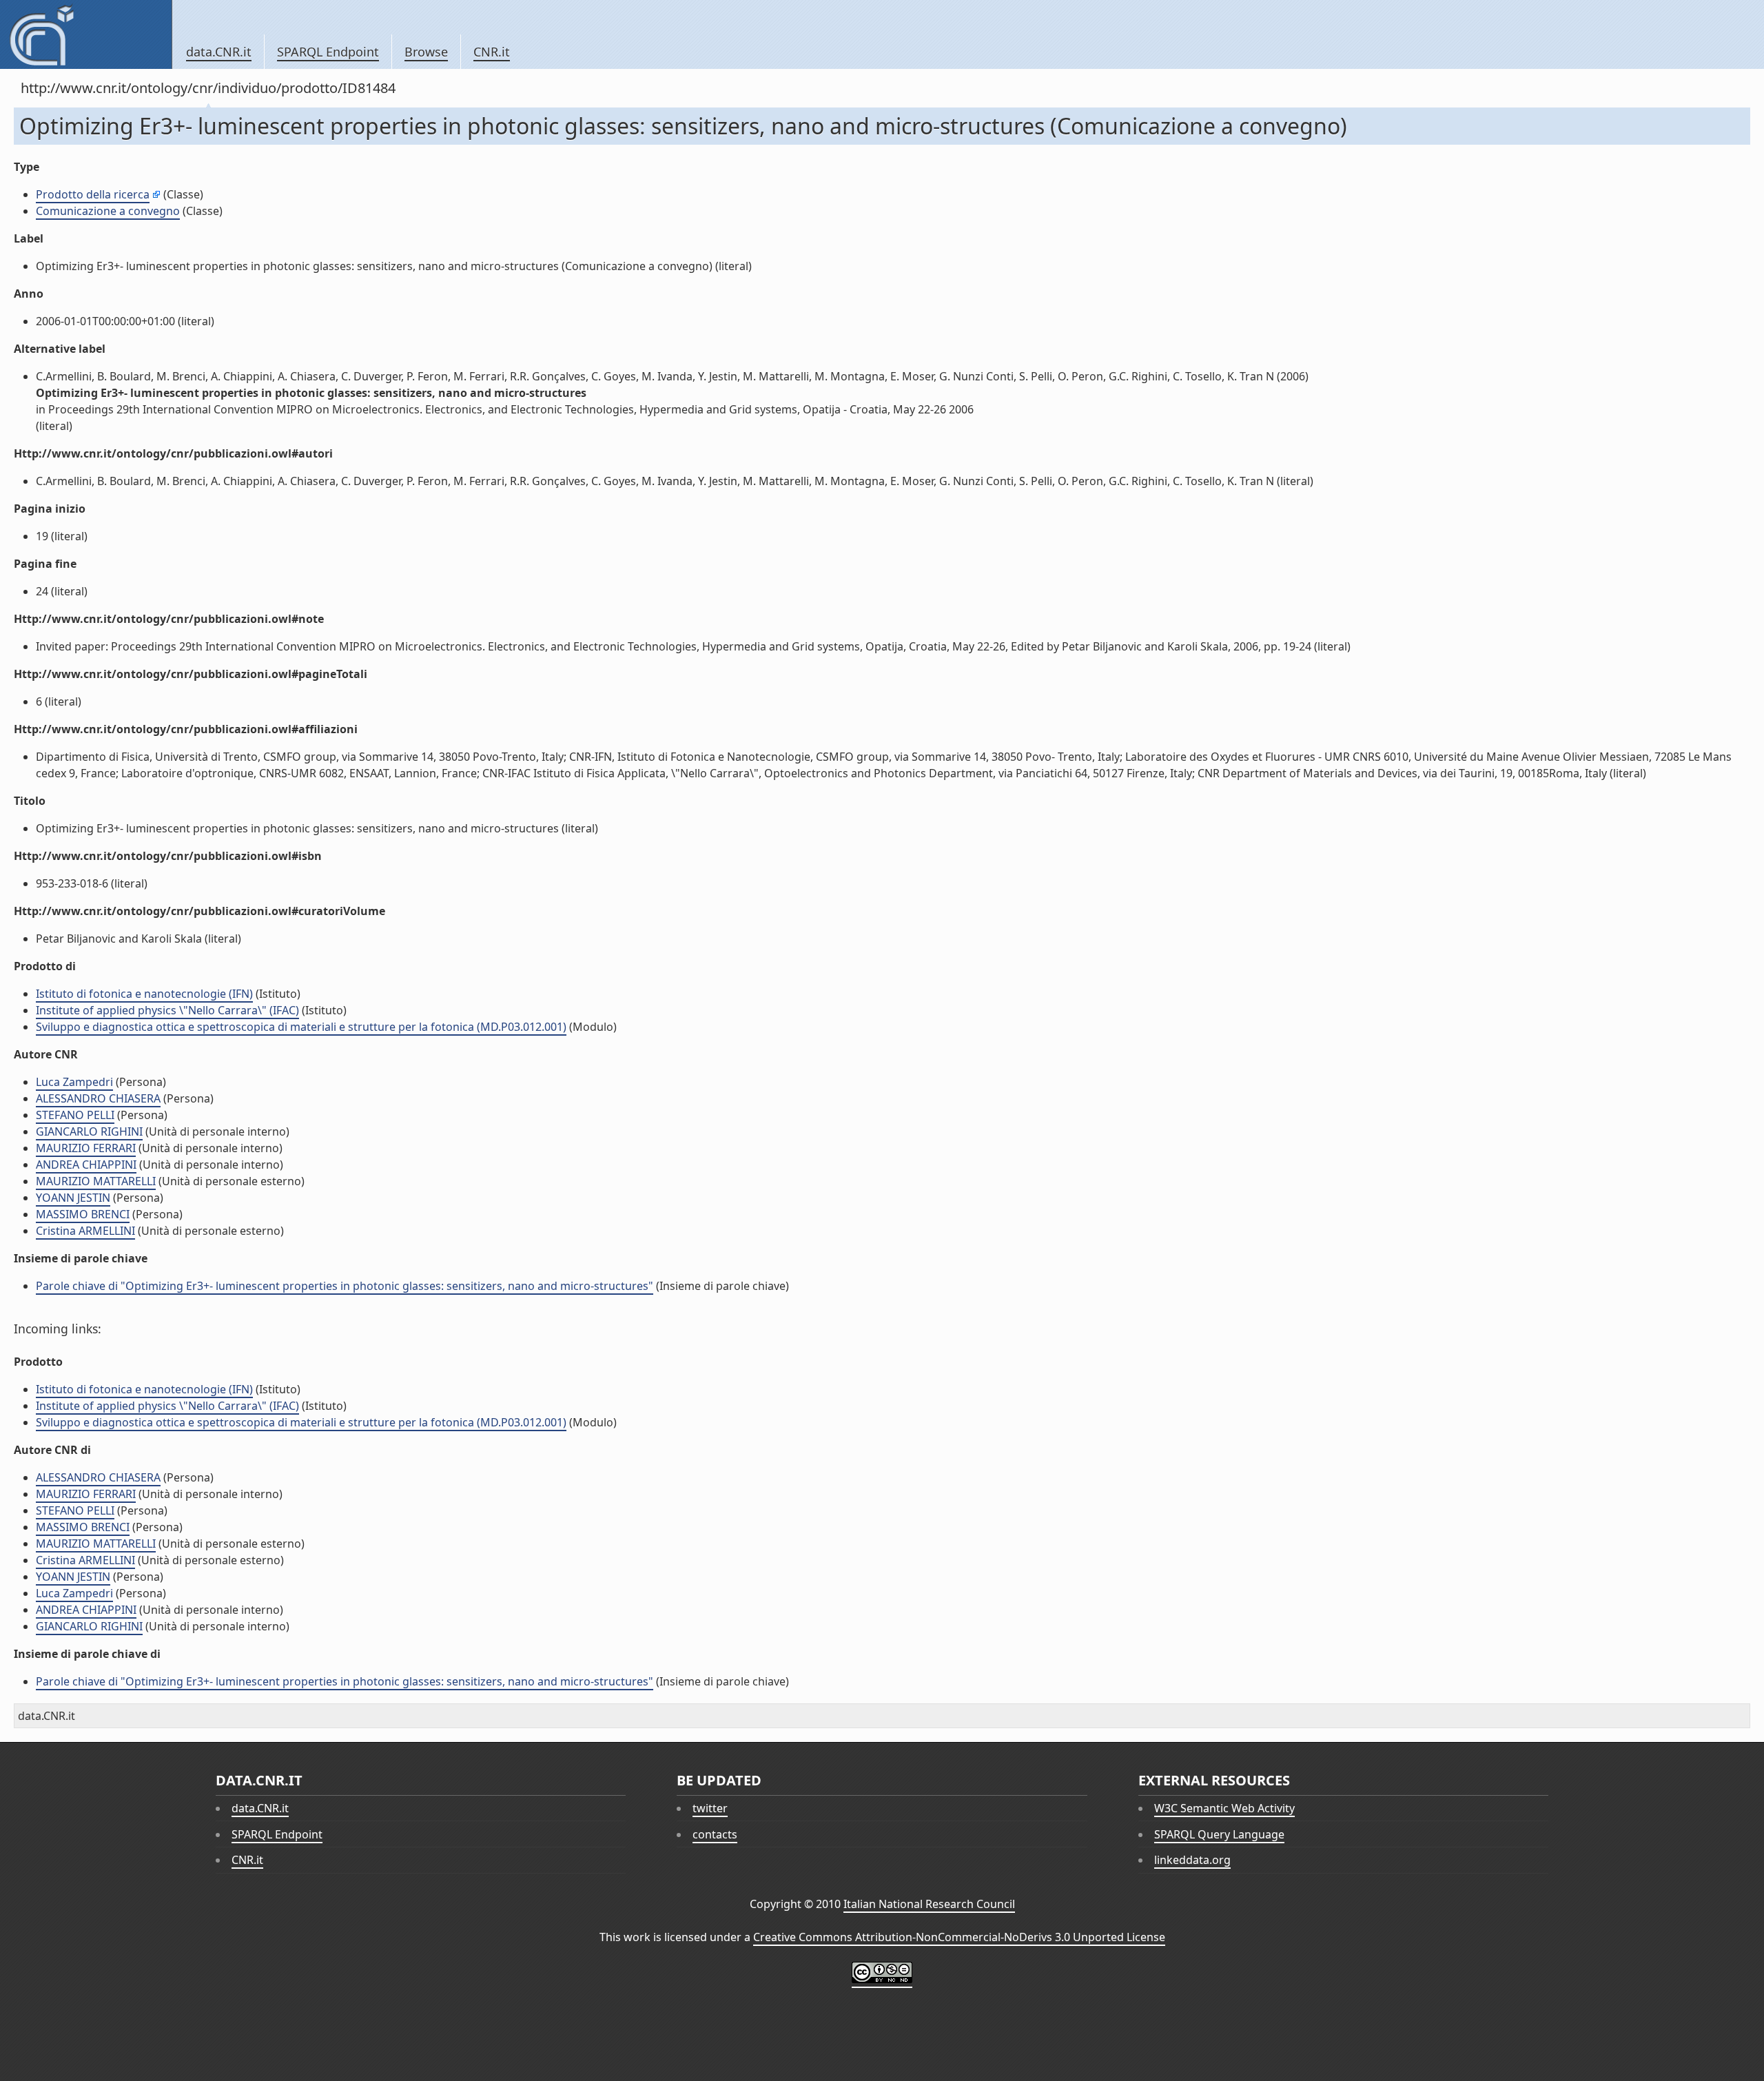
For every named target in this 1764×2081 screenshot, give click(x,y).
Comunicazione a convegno (108, 211)
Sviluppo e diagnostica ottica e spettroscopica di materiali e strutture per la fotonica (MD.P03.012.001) (301, 1027)
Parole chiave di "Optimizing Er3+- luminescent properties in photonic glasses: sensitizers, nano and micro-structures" (345, 1286)
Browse (426, 52)
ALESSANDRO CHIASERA (98, 1098)
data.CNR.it (219, 52)
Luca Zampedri (74, 1082)
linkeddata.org (1192, 1860)
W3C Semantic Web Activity (1224, 1808)
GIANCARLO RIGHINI (89, 1131)
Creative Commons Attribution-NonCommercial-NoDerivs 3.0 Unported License (959, 1937)
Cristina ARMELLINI (85, 1231)
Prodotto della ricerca (93, 194)
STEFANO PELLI (75, 1115)
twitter (710, 1808)
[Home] (86, 34)
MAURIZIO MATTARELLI (96, 1181)
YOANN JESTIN (73, 1198)
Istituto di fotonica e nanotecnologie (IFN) (144, 994)
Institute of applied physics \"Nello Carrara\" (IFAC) (167, 1010)
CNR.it (492, 52)
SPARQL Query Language (1219, 1834)
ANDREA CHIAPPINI (86, 1165)
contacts (715, 1834)
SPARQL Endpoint (328, 52)
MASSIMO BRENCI (83, 1214)
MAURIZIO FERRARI (86, 1148)
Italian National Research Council (929, 1904)
